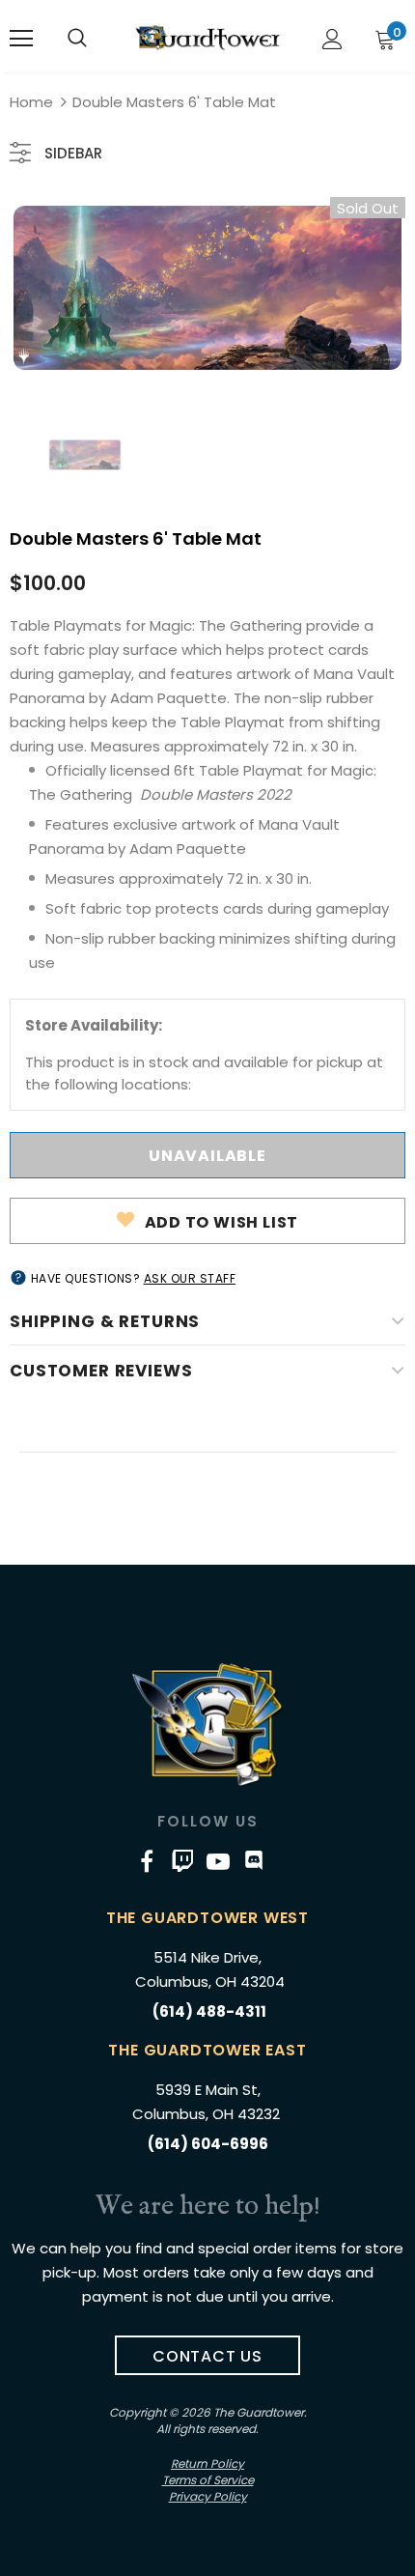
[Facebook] (147, 1860)
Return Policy (207, 2463)
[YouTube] (218, 1860)
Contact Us (207, 2356)
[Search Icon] (77, 39)
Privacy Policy (208, 2496)
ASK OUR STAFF (190, 1278)
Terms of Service (208, 2480)
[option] (207, 288)
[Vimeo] (182, 1860)
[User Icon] (332, 39)
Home (31, 102)
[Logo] (207, 38)
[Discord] (254, 1860)
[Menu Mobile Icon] (21, 39)
